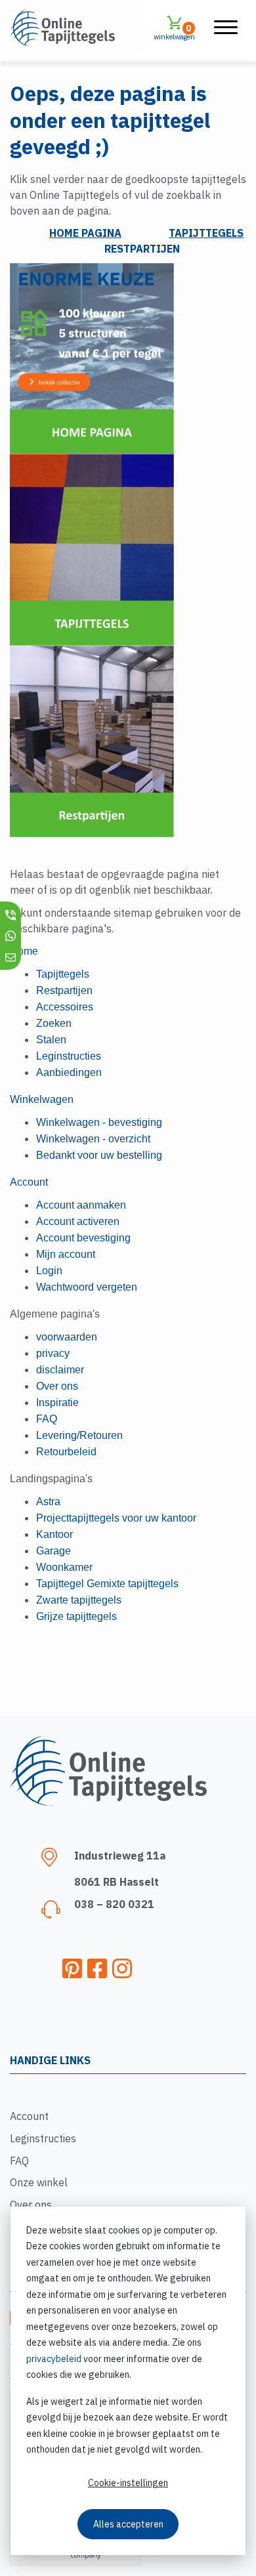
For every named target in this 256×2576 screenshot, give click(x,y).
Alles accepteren (128, 2524)
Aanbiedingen (69, 1072)
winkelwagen (174, 32)
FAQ (19, 2161)
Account (29, 2116)
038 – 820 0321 (114, 1904)
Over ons (31, 2205)
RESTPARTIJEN (142, 249)
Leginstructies (43, 2138)
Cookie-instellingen (128, 2483)
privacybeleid (54, 2359)
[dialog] (128, 2381)
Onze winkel (39, 2182)
